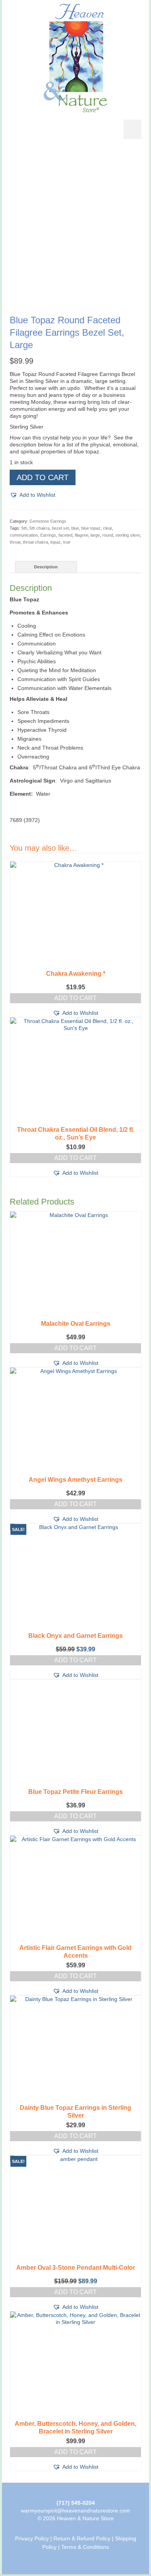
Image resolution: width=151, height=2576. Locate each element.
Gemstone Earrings (48, 521)
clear (107, 528)
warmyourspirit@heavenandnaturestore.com (75, 2511)
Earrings (48, 535)
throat (15, 542)
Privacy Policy (32, 2538)
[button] (33, 495)
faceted (65, 535)
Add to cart (43, 477)
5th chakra (39, 528)
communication (24, 535)
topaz (56, 542)
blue (75, 528)
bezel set (60, 528)
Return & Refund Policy (82, 2538)
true (67, 542)
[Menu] (132, 129)
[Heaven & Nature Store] (75, 58)
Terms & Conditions (85, 2547)
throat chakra (35, 542)
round (108, 535)
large (95, 535)
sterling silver (128, 535)
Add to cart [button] (75, 998)
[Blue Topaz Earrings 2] (75, 295)
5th (24, 528)
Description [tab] (46, 567)
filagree (82, 535)
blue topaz (91, 528)
